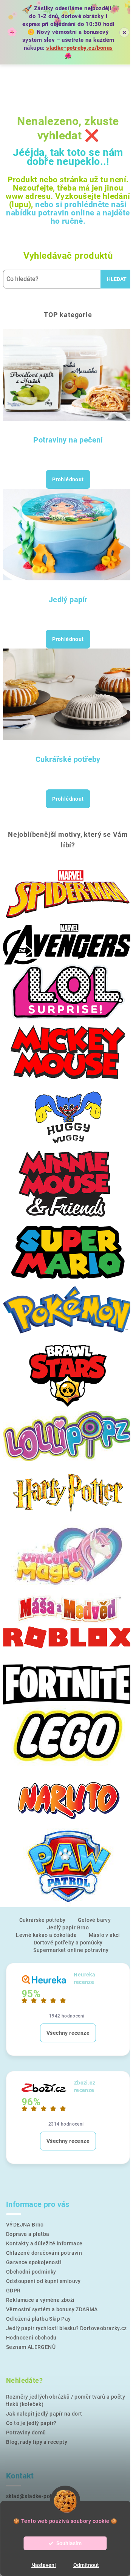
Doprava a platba (28, 2234)
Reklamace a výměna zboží (40, 2300)
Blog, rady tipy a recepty (37, 2442)
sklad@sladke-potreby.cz (38, 2496)
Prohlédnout (68, 479)
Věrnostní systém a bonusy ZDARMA (52, 2309)
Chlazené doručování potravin (44, 2253)
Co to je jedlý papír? (31, 2423)
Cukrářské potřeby (68, 759)
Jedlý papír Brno (68, 1927)
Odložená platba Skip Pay (39, 2319)
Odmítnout (86, 2565)
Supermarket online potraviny (71, 1950)
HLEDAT (117, 279)
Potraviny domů (26, 2433)
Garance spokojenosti (34, 2262)
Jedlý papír (68, 600)
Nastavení (44, 2565)
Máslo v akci (104, 1935)
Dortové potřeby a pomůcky (68, 1943)
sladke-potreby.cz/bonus (79, 48)
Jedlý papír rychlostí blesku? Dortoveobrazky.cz (66, 2328)
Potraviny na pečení (68, 440)
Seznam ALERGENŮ (31, 2347)
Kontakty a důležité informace (44, 2243)
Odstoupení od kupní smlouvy (43, 2281)
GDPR (13, 2291)
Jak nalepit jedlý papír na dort (44, 2414)
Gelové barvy (94, 1920)
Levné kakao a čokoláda (46, 1935)
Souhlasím (69, 2543)
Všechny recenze (68, 2033)
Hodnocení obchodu (31, 2338)
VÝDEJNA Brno (25, 2225)
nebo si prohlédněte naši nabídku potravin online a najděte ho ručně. (68, 213)
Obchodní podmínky (31, 2272)
